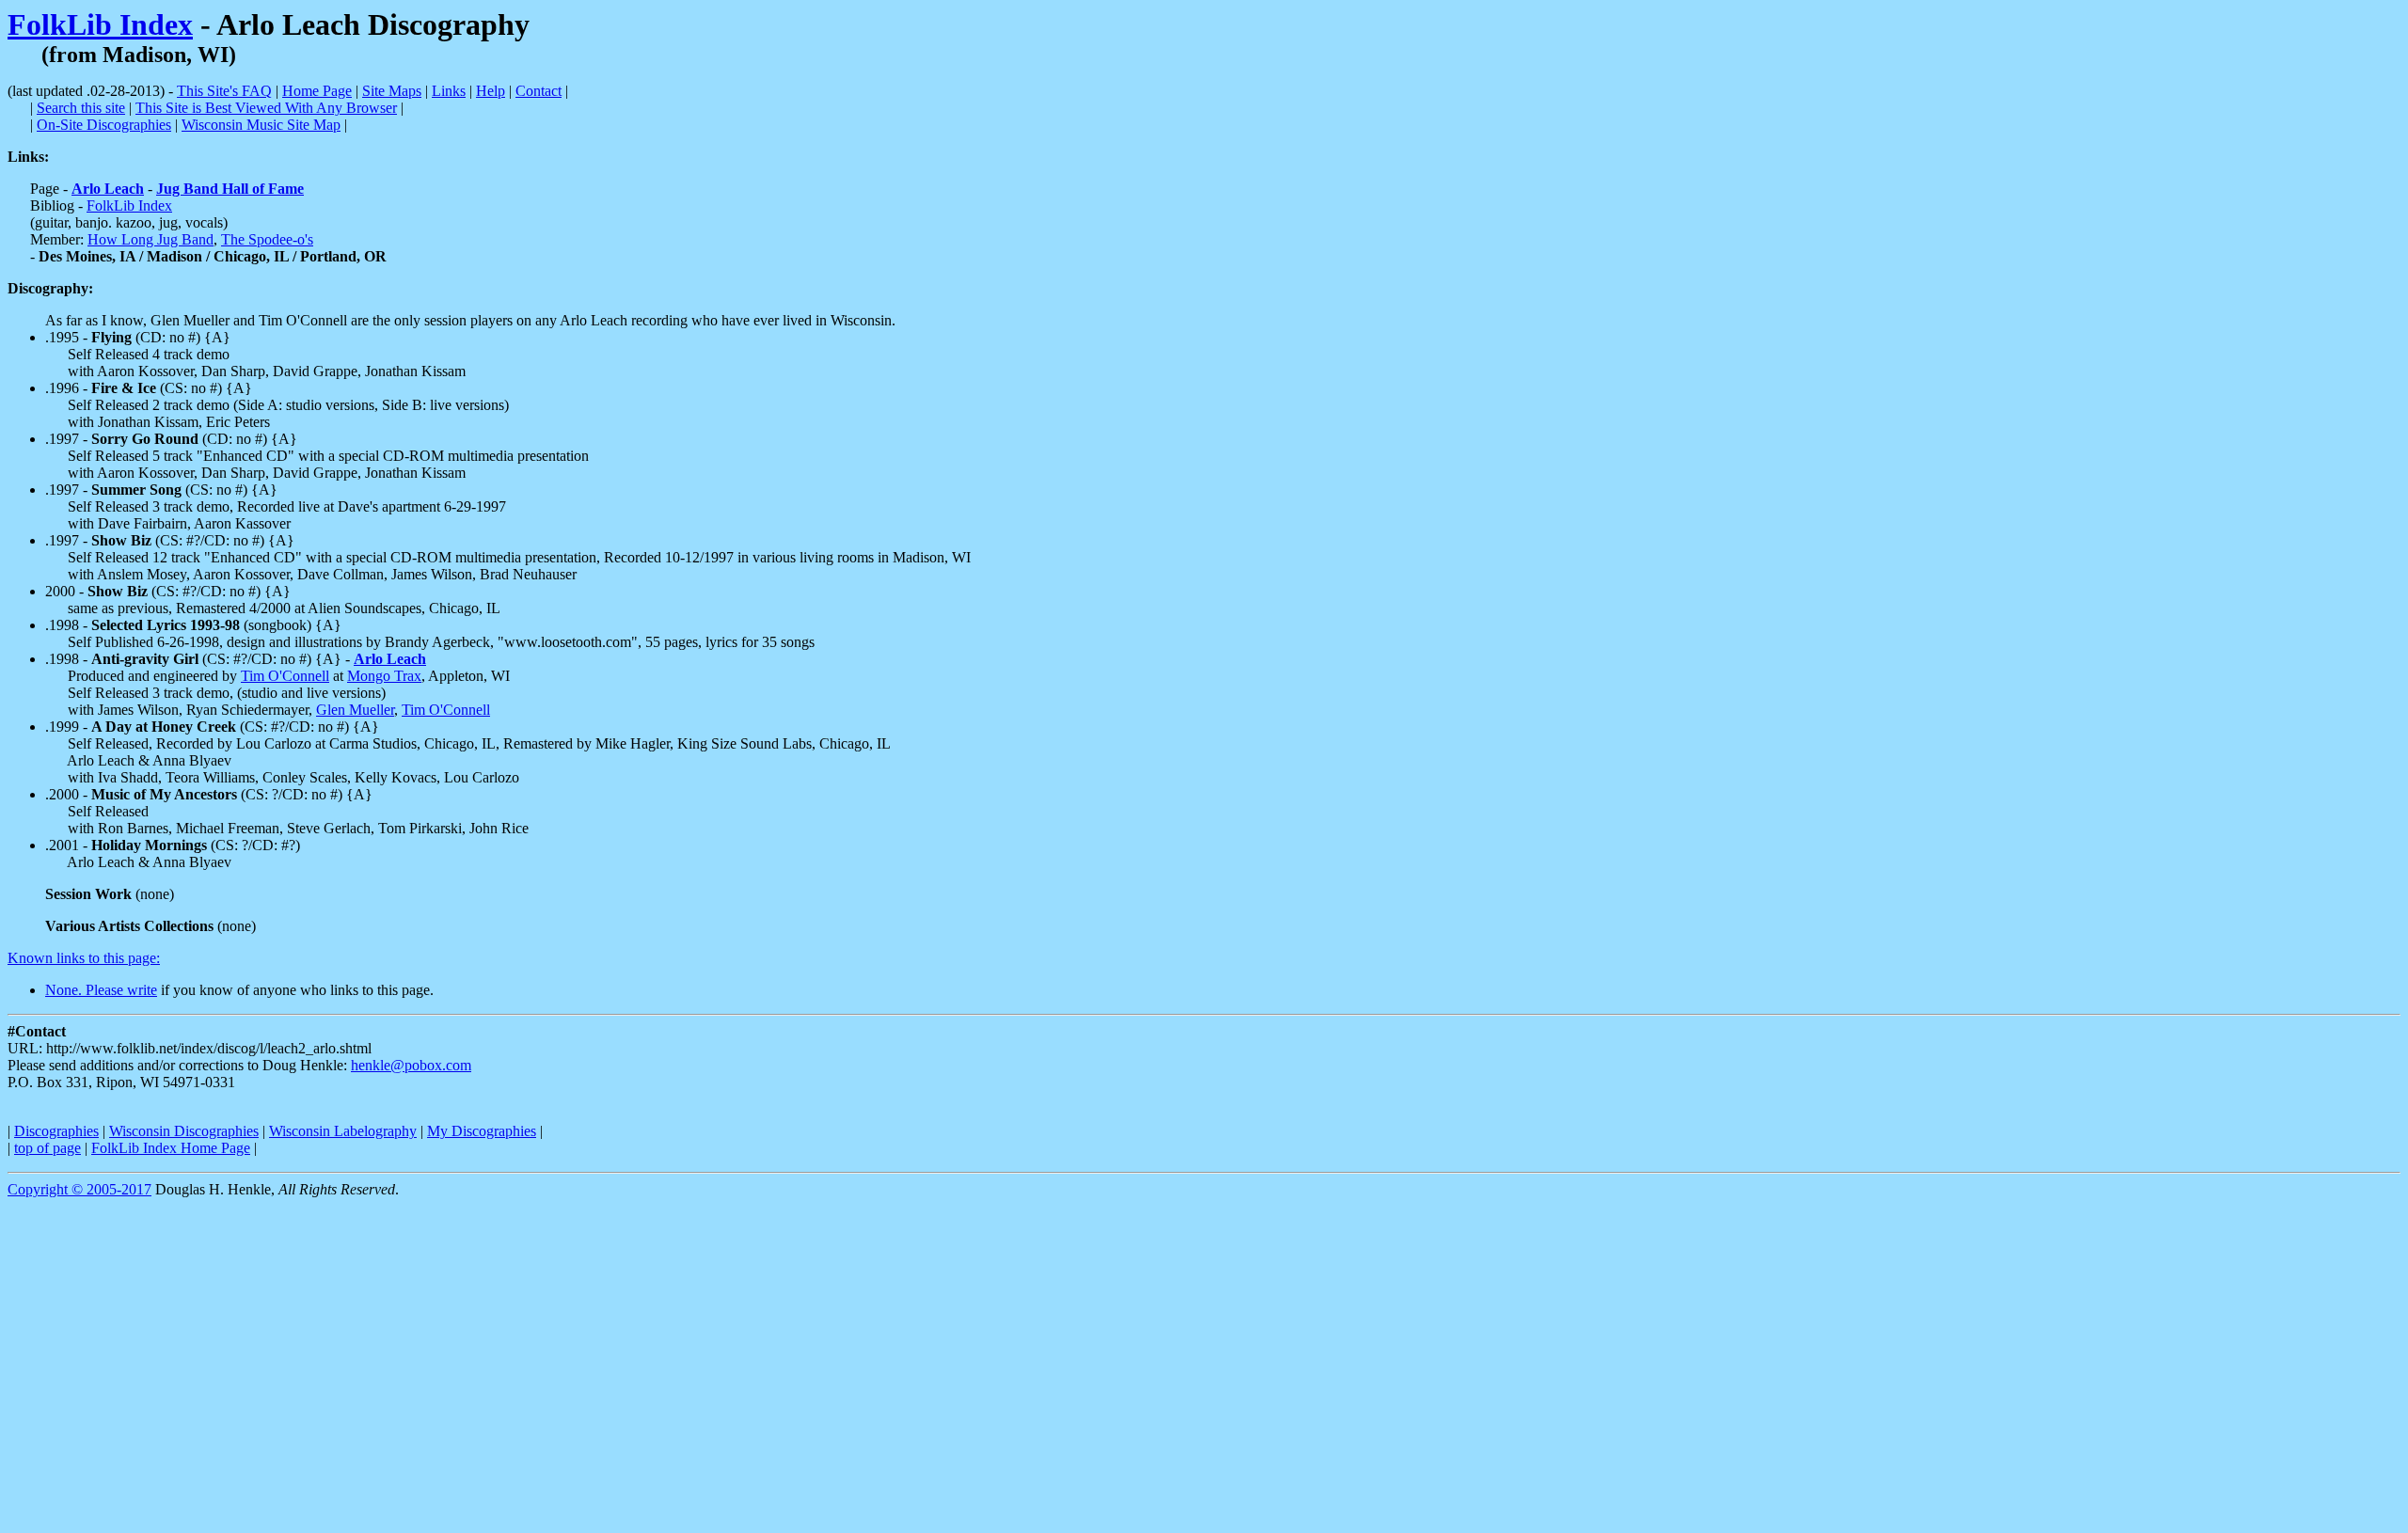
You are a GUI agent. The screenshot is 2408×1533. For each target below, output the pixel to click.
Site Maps (392, 91)
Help (491, 91)
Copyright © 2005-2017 (79, 1189)
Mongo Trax (384, 676)
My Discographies (482, 1131)
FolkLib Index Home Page (171, 1148)
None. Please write (101, 990)
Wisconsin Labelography (343, 1131)
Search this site (81, 108)
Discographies (56, 1131)
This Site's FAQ (224, 91)
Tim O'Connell (285, 676)
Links (449, 91)
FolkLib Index (100, 24)
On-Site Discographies (104, 125)
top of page (48, 1148)
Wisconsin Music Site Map (261, 125)
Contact (539, 91)
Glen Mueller (355, 710)
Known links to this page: (84, 958)
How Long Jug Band (150, 239)
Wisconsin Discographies (184, 1131)
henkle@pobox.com (411, 1065)
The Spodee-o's (267, 239)
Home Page (317, 91)
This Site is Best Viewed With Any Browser (266, 108)
